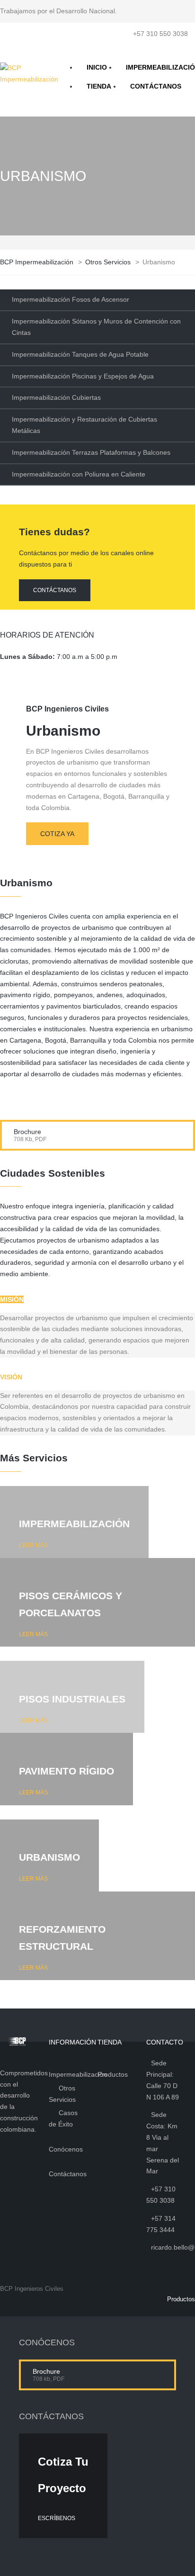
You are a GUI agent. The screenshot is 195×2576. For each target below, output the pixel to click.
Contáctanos (55, 590)
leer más (33, 1545)
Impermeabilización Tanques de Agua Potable (80, 354)
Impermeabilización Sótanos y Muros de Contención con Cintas (96, 327)
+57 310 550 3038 (160, 34)
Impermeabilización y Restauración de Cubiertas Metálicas (84, 425)
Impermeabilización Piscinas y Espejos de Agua (83, 376)
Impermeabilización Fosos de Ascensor (71, 299)
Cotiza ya (57, 834)
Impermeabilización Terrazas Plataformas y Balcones (91, 452)
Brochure (27, 1132)
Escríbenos (57, 2518)
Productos (181, 2299)
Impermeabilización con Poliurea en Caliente (79, 474)
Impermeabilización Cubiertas (56, 397)
